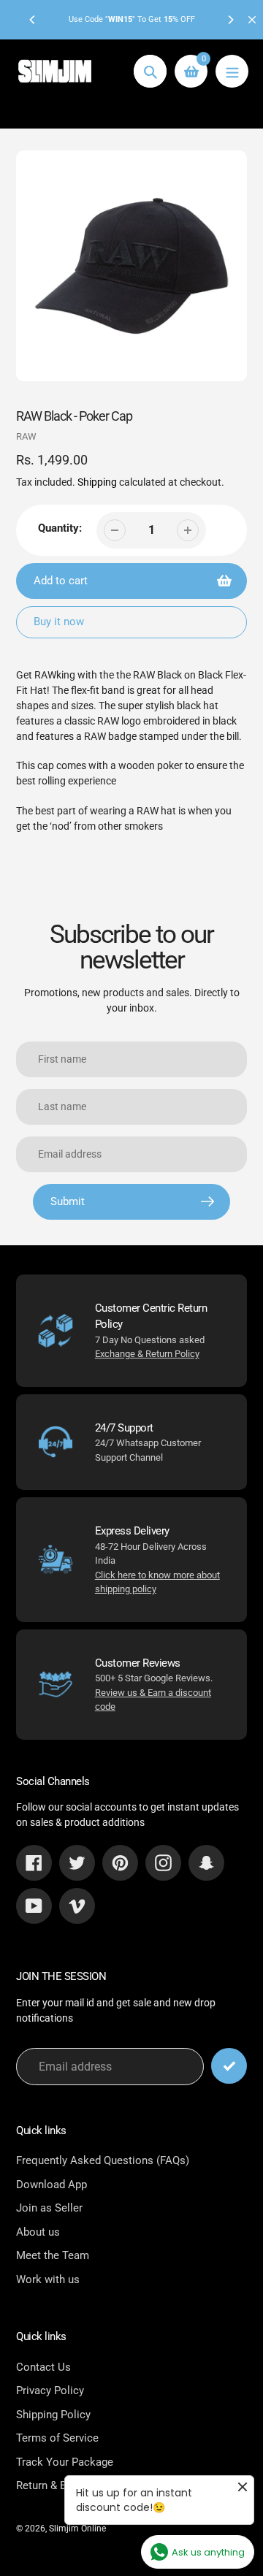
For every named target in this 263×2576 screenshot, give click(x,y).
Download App (52, 2185)
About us (38, 2232)
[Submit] (229, 2066)
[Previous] (33, 20)
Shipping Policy (53, 2415)
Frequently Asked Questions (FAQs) (103, 2160)
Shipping (97, 482)
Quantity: (60, 528)
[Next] (230, 20)
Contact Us (43, 2367)
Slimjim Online (77, 2529)
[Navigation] (232, 71)
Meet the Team (53, 2255)
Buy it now (59, 622)
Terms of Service (57, 2438)
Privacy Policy (50, 2390)
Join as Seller (49, 2208)
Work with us (48, 2279)
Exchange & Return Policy (147, 1354)
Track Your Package (65, 2462)
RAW (26, 436)
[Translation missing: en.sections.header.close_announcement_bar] (252, 20)
